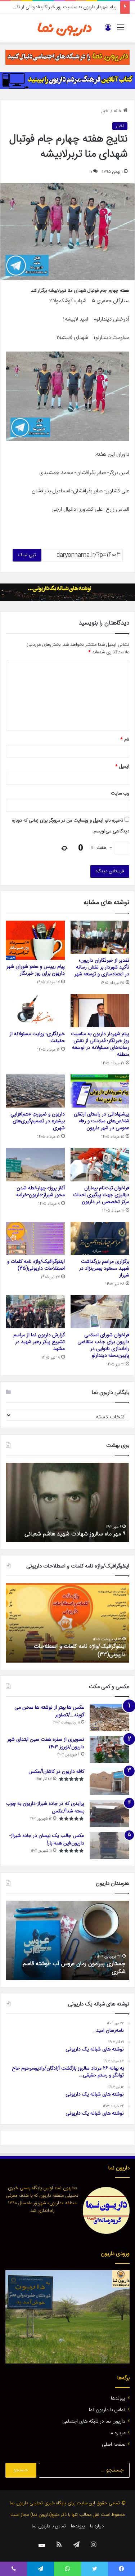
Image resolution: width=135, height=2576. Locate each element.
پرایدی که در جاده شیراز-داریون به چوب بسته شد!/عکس (45, 1808)
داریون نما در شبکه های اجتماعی (94, 2421)
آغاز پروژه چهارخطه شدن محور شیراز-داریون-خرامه (40, 1192)
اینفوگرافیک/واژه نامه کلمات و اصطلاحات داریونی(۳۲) (80, 1651)
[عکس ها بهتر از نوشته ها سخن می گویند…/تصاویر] (109, 1718)
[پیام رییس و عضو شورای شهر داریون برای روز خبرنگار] (35, 940)
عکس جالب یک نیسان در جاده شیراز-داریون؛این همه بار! (47, 1840)
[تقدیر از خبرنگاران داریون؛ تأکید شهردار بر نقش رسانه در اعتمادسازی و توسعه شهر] (100, 937)
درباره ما (117, 2433)
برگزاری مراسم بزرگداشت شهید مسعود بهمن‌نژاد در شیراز (104, 1269)
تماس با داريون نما (107, 2410)
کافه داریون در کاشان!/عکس (56, 1772)
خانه (118, 111)
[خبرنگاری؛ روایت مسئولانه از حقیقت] (35, 1011)
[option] (67, 1502)
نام (125, 739)
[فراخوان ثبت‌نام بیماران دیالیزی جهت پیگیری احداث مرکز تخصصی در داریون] (100, 1164)
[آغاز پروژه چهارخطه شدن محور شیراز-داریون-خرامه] (35, 1164)
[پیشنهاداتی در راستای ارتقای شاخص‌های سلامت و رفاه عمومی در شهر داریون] (100, 1091)
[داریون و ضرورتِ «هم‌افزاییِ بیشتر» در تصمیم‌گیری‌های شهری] (35, 1091)
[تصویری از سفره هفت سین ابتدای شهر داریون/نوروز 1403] (109, 1750)
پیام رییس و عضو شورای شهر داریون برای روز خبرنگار (36, 970)
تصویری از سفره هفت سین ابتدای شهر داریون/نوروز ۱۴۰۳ (46, 1743)
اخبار (105, 111)
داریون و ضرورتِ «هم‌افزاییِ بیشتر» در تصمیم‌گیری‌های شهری (38, 1121)
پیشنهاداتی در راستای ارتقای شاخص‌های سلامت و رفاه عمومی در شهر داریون (102, 1121)
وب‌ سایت (120, 793)
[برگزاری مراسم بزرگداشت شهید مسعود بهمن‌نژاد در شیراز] (100, 1238)
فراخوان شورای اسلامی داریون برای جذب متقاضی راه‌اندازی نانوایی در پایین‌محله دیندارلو (103, 1345)
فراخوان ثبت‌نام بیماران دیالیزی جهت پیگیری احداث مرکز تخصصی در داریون (101, 1195)
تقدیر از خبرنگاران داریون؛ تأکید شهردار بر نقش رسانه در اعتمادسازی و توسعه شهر (102, 967)
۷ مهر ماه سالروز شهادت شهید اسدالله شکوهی (73, 1534)
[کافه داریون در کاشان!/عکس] (109, 1782)
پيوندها (118, 2398)
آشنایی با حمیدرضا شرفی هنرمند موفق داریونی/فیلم (72, 1968)
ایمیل (122, 766)
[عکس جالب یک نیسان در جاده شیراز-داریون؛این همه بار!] (109, 1846)
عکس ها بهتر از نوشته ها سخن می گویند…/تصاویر (49, 1711)
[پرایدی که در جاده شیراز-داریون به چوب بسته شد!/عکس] (109, 1814)
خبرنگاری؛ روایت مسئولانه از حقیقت (37, 1037)
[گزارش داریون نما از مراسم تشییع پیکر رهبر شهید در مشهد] (35, 1312)
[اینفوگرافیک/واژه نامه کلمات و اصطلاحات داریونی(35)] (35, 1238)
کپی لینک (27, 555)
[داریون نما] (65, 28)
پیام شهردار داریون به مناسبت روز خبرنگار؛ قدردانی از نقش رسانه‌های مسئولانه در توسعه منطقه (100, 1044)
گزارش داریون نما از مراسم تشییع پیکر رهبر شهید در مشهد (39, 1342)
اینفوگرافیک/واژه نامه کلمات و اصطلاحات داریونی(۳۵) (36, 1265)
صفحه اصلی (114, 2445)
